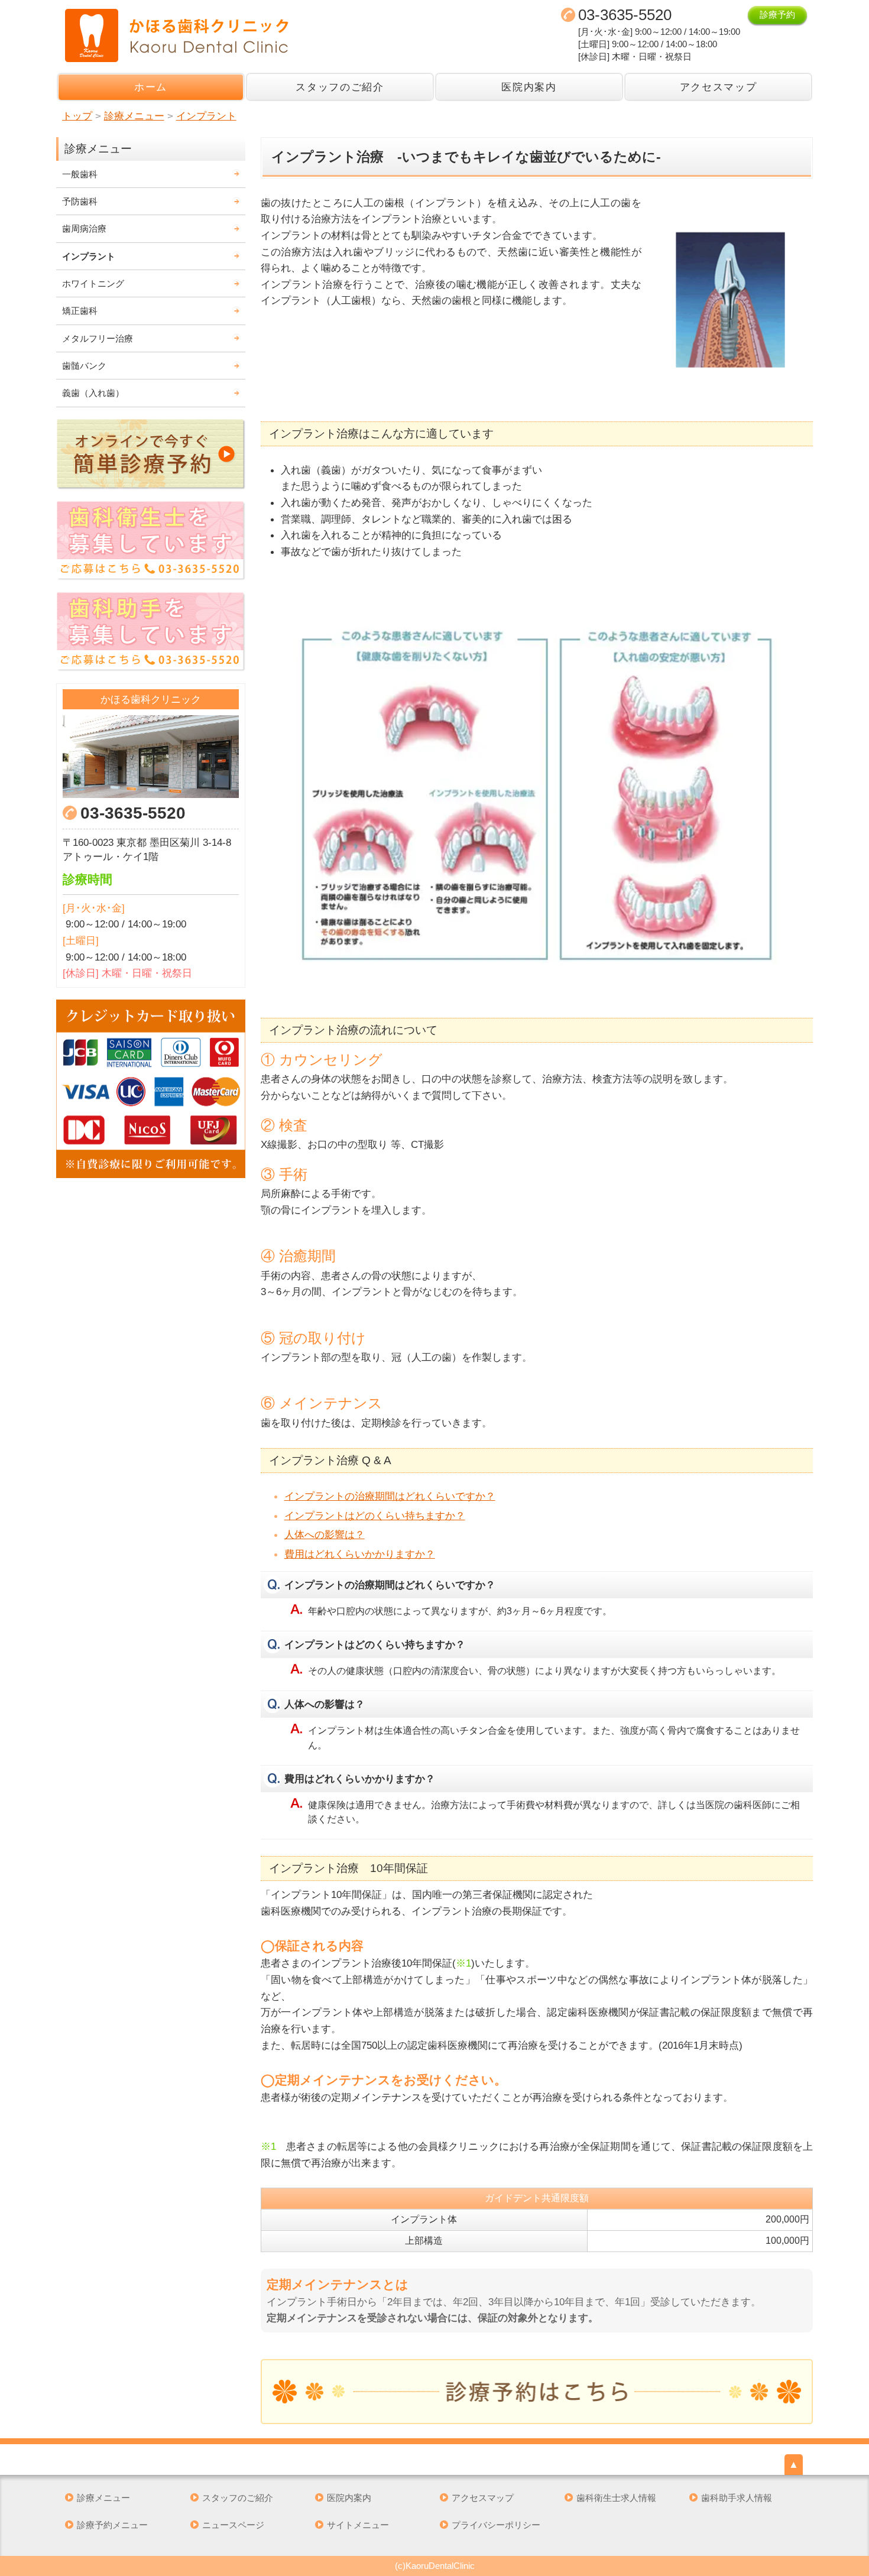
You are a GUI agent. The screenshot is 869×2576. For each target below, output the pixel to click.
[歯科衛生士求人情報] (151, 541)
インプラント (89, 256)
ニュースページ (233, 2525)
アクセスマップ (719, 87)
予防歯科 (80, 201)
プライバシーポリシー (496, 2525)
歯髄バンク (84, 366)
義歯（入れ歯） (93, 393)
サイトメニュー (358, 2525)
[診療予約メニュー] (537, 2392)
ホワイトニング (93, 283)
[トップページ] (243, 35)
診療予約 (777, 14)
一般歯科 (80, 174)
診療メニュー (103, 2498)
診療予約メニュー (112, 2525)
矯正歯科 (80, 311)
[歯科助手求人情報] (151, 632)
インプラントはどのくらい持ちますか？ (375, 1516)
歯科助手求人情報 (737, 2498)
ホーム (151, 87)
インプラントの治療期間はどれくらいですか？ (390, 1496)
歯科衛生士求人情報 (616, 2498)
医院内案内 (529, 87)
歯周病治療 (84, 228)
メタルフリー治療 (98, 338)
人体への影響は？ (325, 1534)
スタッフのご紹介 (340, 87)
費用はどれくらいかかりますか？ (360, 1554)
